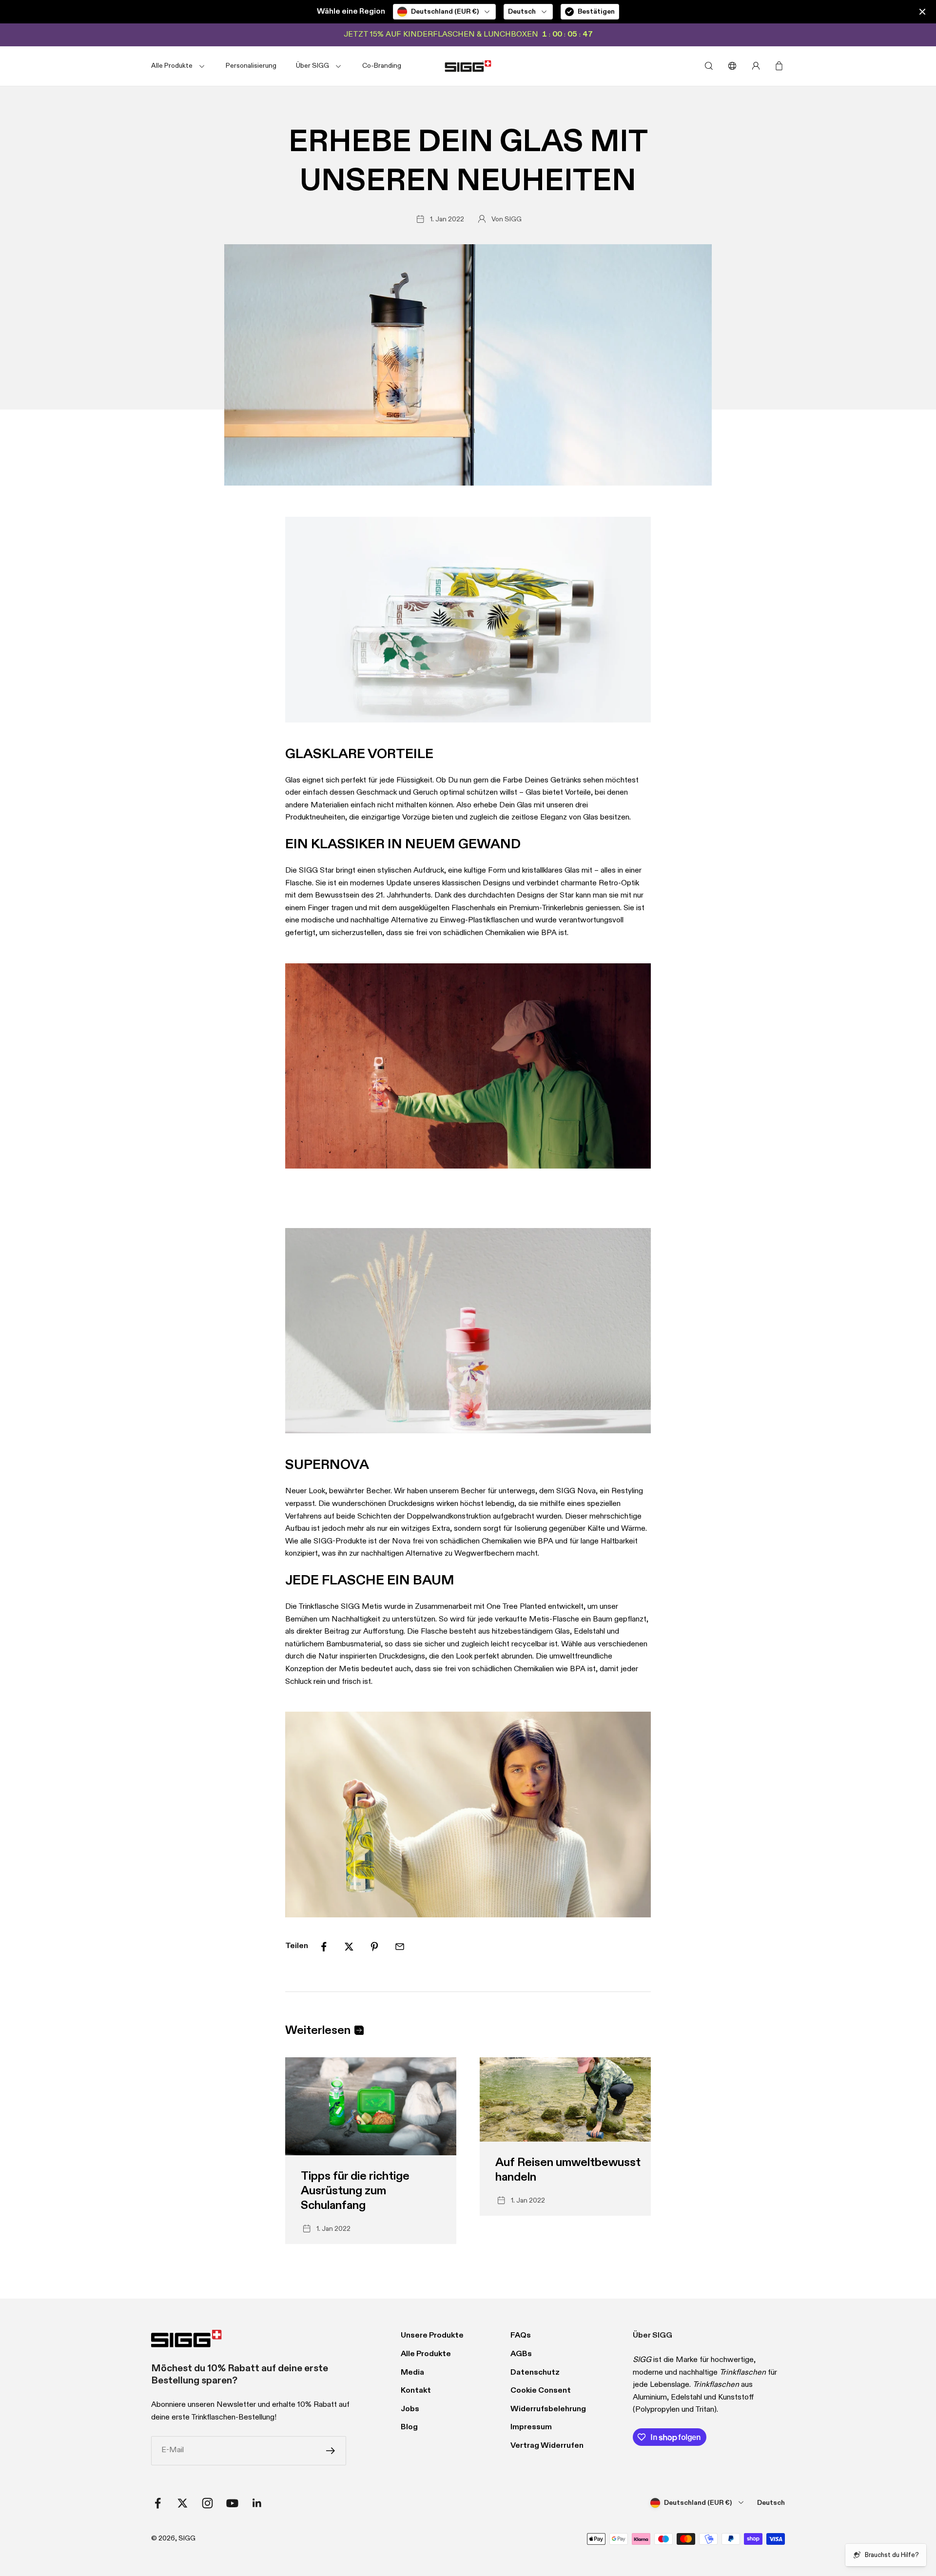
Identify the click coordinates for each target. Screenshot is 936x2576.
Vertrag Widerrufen (547, 2446)
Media (412, 2373)
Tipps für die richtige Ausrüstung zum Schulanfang (355, 2191)
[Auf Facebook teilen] (324, 1947)
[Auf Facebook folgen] (158, 2503)
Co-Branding (382, 66)
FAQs (521, 2336)
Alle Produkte (426, 2354)
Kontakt (416, 2391)
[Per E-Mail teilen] (400, 1947)
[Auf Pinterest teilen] (374, 1947)
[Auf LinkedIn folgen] (257, 2503)
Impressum (531, 2427)
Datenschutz (535, 2373)
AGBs (521, 2354)
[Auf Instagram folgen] (207, 2503)
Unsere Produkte (432, 2336)
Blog (409, 2427)
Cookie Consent (541, 2391)
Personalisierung (251, 66)
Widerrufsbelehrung (548, 2409)
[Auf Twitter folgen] (183, 2503)
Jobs (410, 2409)
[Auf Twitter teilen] (349, 1947)
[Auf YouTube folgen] (232, 2503)
